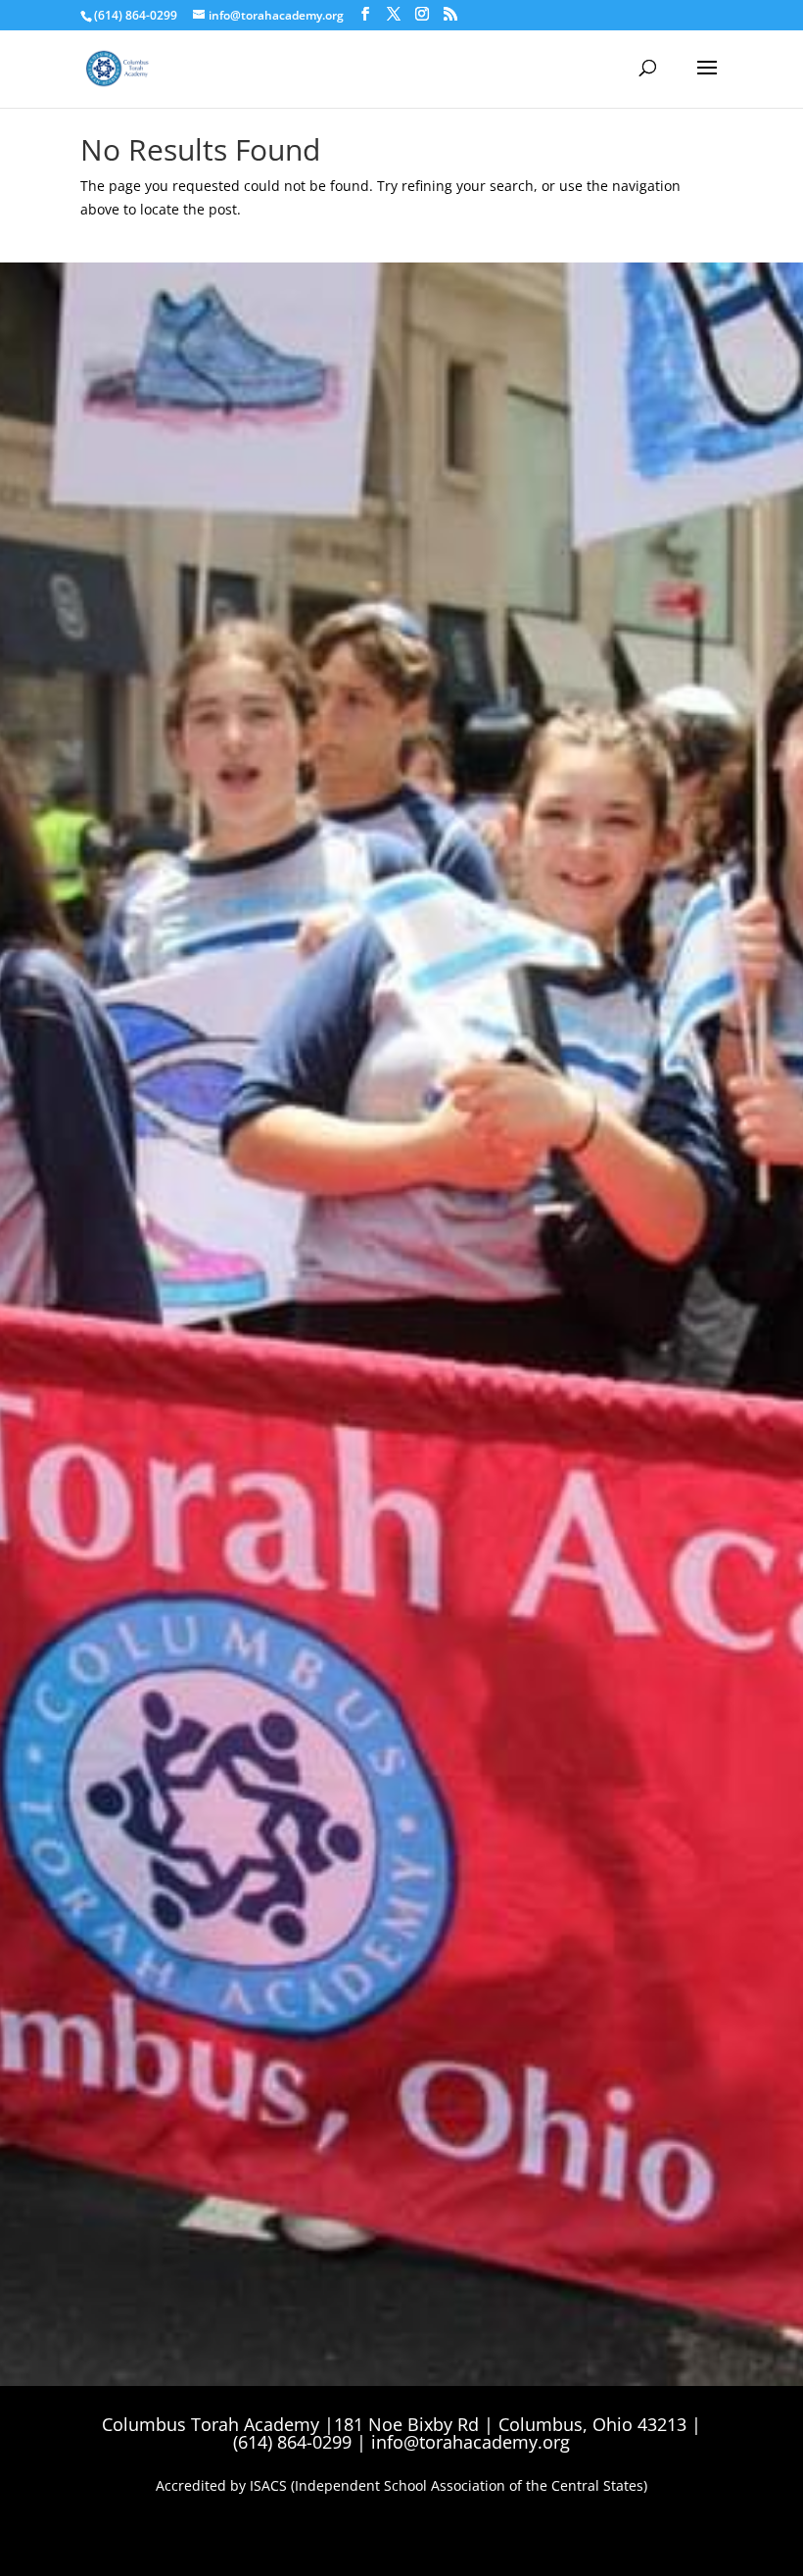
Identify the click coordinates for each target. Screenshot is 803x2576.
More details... (146, 1303)
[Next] (659, 1177)
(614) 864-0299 (136, 15)
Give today (152, 830)
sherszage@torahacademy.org (561, 695)
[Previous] (144, 1177)
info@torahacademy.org (471, 2442)
